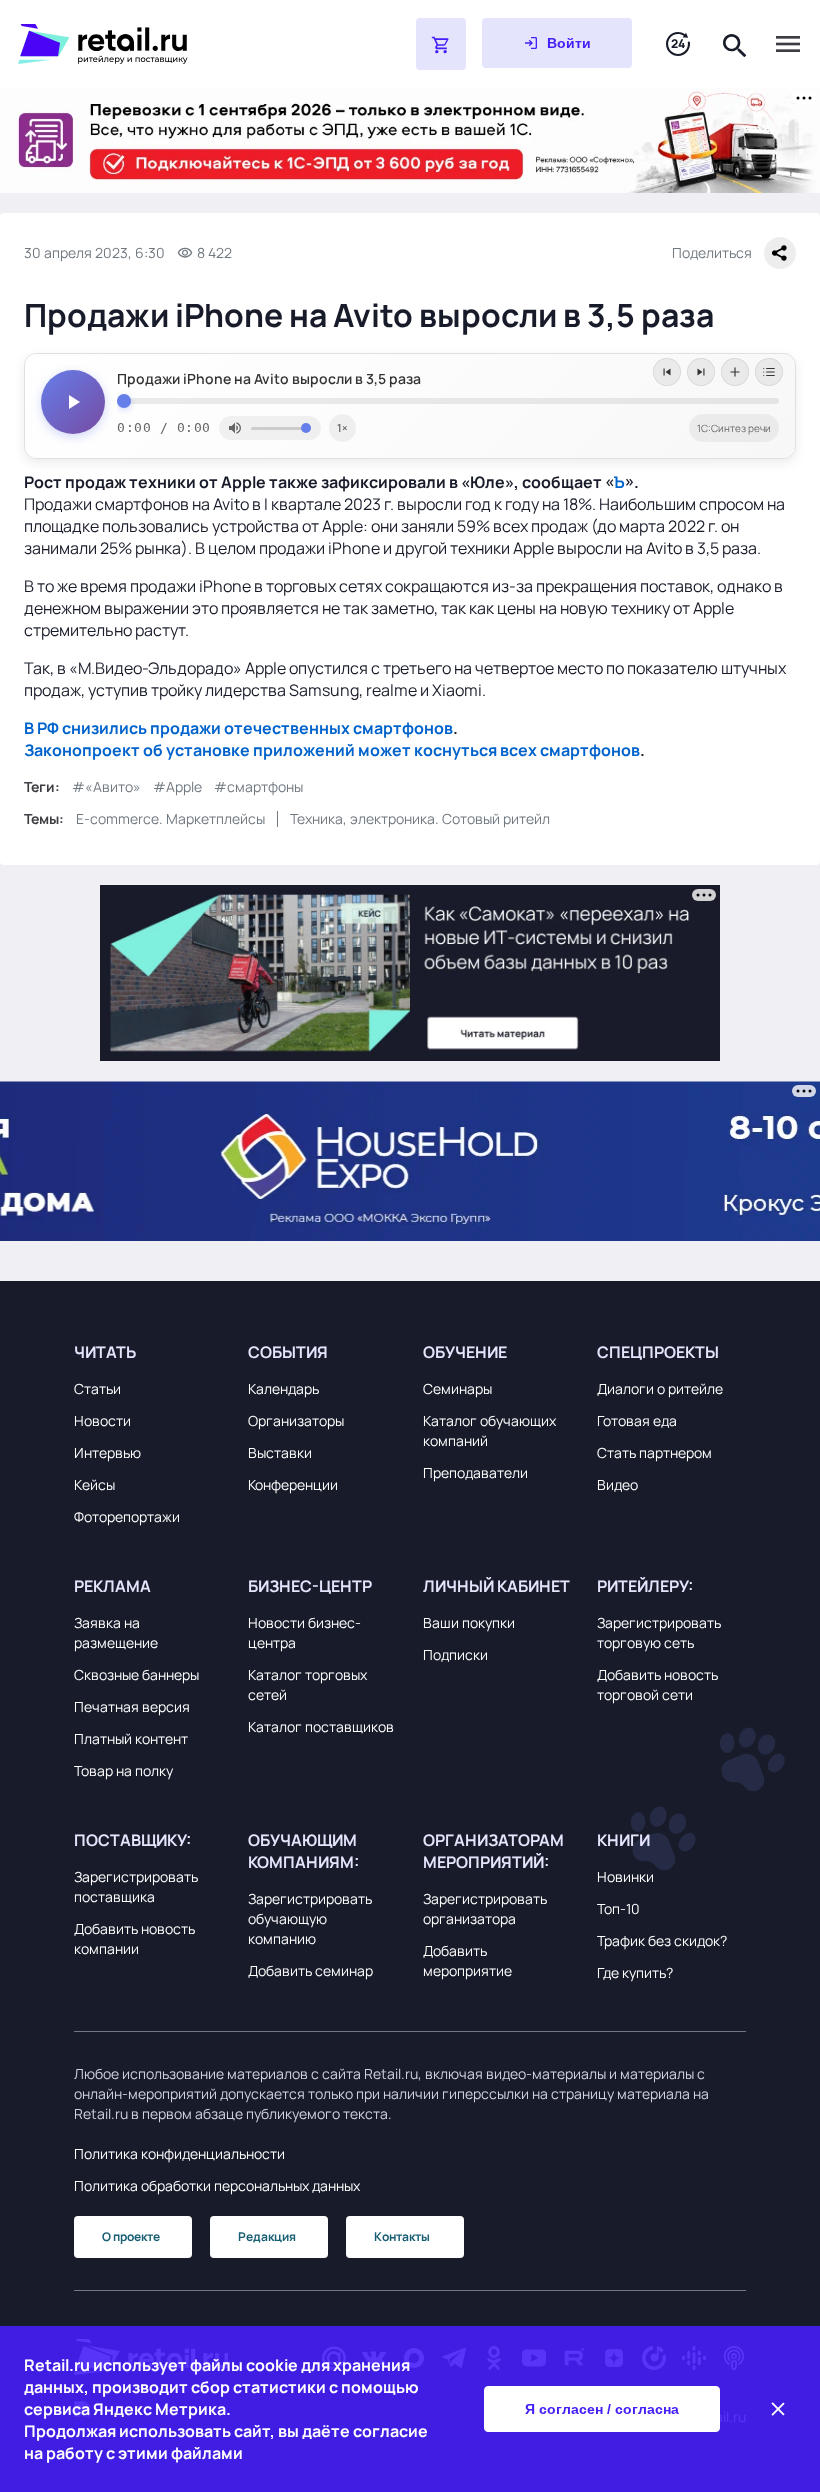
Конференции (293, 1484)
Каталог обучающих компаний (489, 1430)
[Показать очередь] (769, 372)
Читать (105, 1352)
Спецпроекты (658, 1352)
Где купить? (635, 1972)
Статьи (97, 1388)
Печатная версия (132, 1706)
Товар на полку (123, 1770)
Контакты (402, 2236)
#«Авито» (106, 786)
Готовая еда (637, 1420)
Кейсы (94, 1484)
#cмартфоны (258, 786)
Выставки (280, 1452)
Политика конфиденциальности (179, 2153)
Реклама (112, 1586)
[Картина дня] (678, 44)
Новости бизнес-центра (304, 1632)
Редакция (267, 2236)
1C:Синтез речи (734, 428)
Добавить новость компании (134, 1938)
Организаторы (296, 1420)
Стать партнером (654, 1452)
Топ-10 (618, 1908)
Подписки (455, 1654)
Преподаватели (475, 1472)
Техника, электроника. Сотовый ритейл (420, 818)
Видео (617, 1484)
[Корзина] (441, 44)
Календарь (283, 1388)
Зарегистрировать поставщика (136, 1886)
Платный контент (131, 1738)
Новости (102, 1420)
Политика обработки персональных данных (217, 2185)
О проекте (131, 2236)
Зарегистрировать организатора (485, 1908)
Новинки (625, 1876)
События (288, 1352)
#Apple (177, 786)
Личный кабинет (496, 1586)
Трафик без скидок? (662, 1940)
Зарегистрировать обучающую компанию (310, 1918)
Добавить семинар (310, 1970)
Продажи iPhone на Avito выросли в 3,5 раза (269, 379)
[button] (148, 1352)
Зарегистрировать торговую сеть (659, 1632)
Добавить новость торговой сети (657, 1684)
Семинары (457, 1388)
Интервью (107, 1452)
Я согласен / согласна (602, 2409)
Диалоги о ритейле (660, 1388)
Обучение (465, 1352)
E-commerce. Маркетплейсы (170, 818)
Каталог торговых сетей (307, 1684)
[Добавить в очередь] (735, 372)
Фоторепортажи (127, 1516)
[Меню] (788, 44)
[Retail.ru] (166, 44)
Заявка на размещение (116, 1632)
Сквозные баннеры (136, 1674)
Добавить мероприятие (467, 1960)
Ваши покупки (469, 1622)
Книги (623, 1840)
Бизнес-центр (310, 1586)
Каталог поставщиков (321, 1726)
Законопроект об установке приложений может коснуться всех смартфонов (332, 750)
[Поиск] (735, 43)
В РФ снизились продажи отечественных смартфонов (238, 728)
